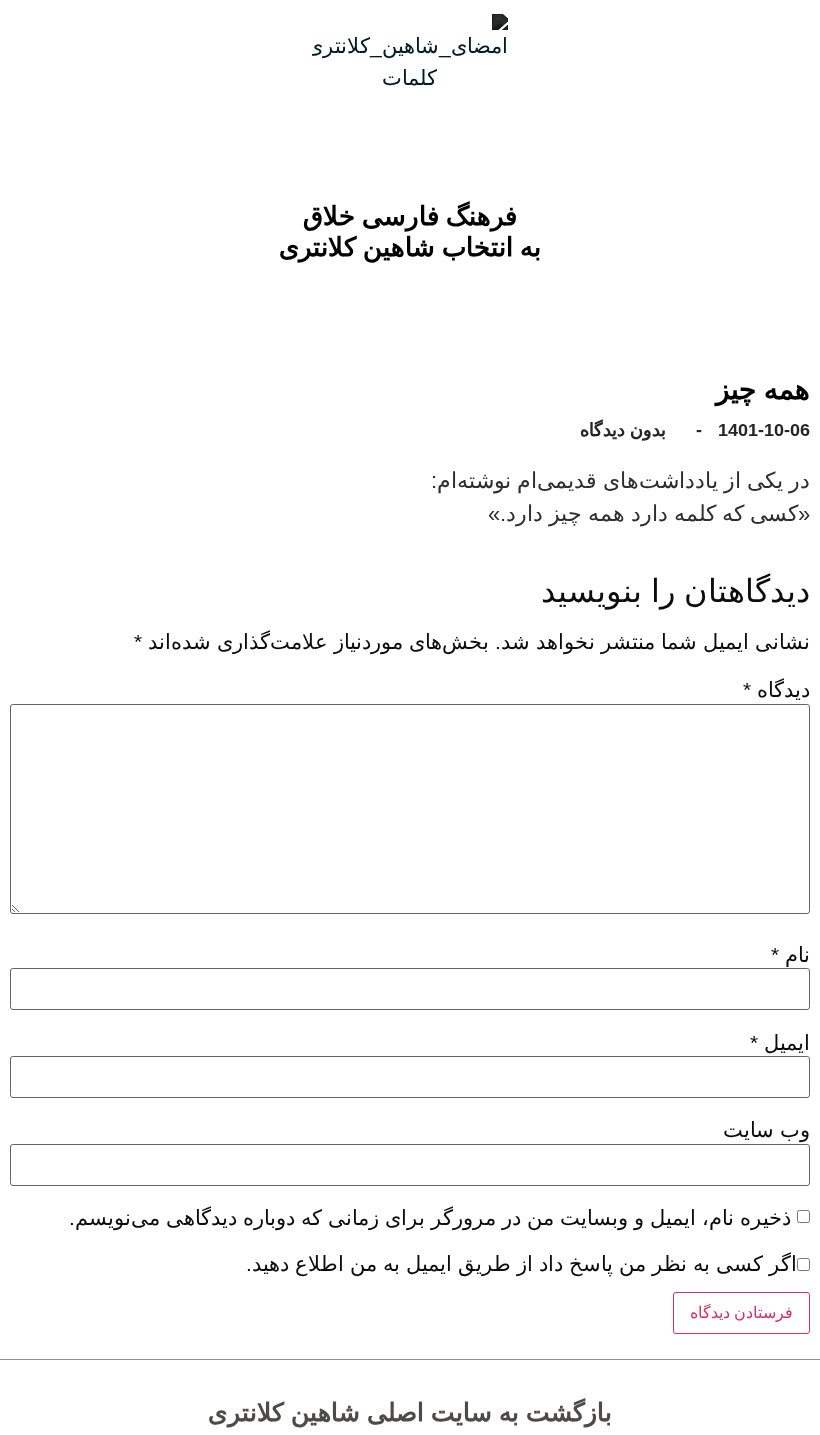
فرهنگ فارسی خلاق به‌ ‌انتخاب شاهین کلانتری (410, 232)
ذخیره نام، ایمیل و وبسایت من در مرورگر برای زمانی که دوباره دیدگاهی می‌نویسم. (430, 1217)
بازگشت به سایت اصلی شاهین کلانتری (410, 1412)
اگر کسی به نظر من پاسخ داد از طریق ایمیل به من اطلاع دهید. (521, 1263)
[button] (425, 298)
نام (790, 954)
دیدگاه (776, 689)
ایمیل (780, 1042)
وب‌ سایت (766, 1129)
